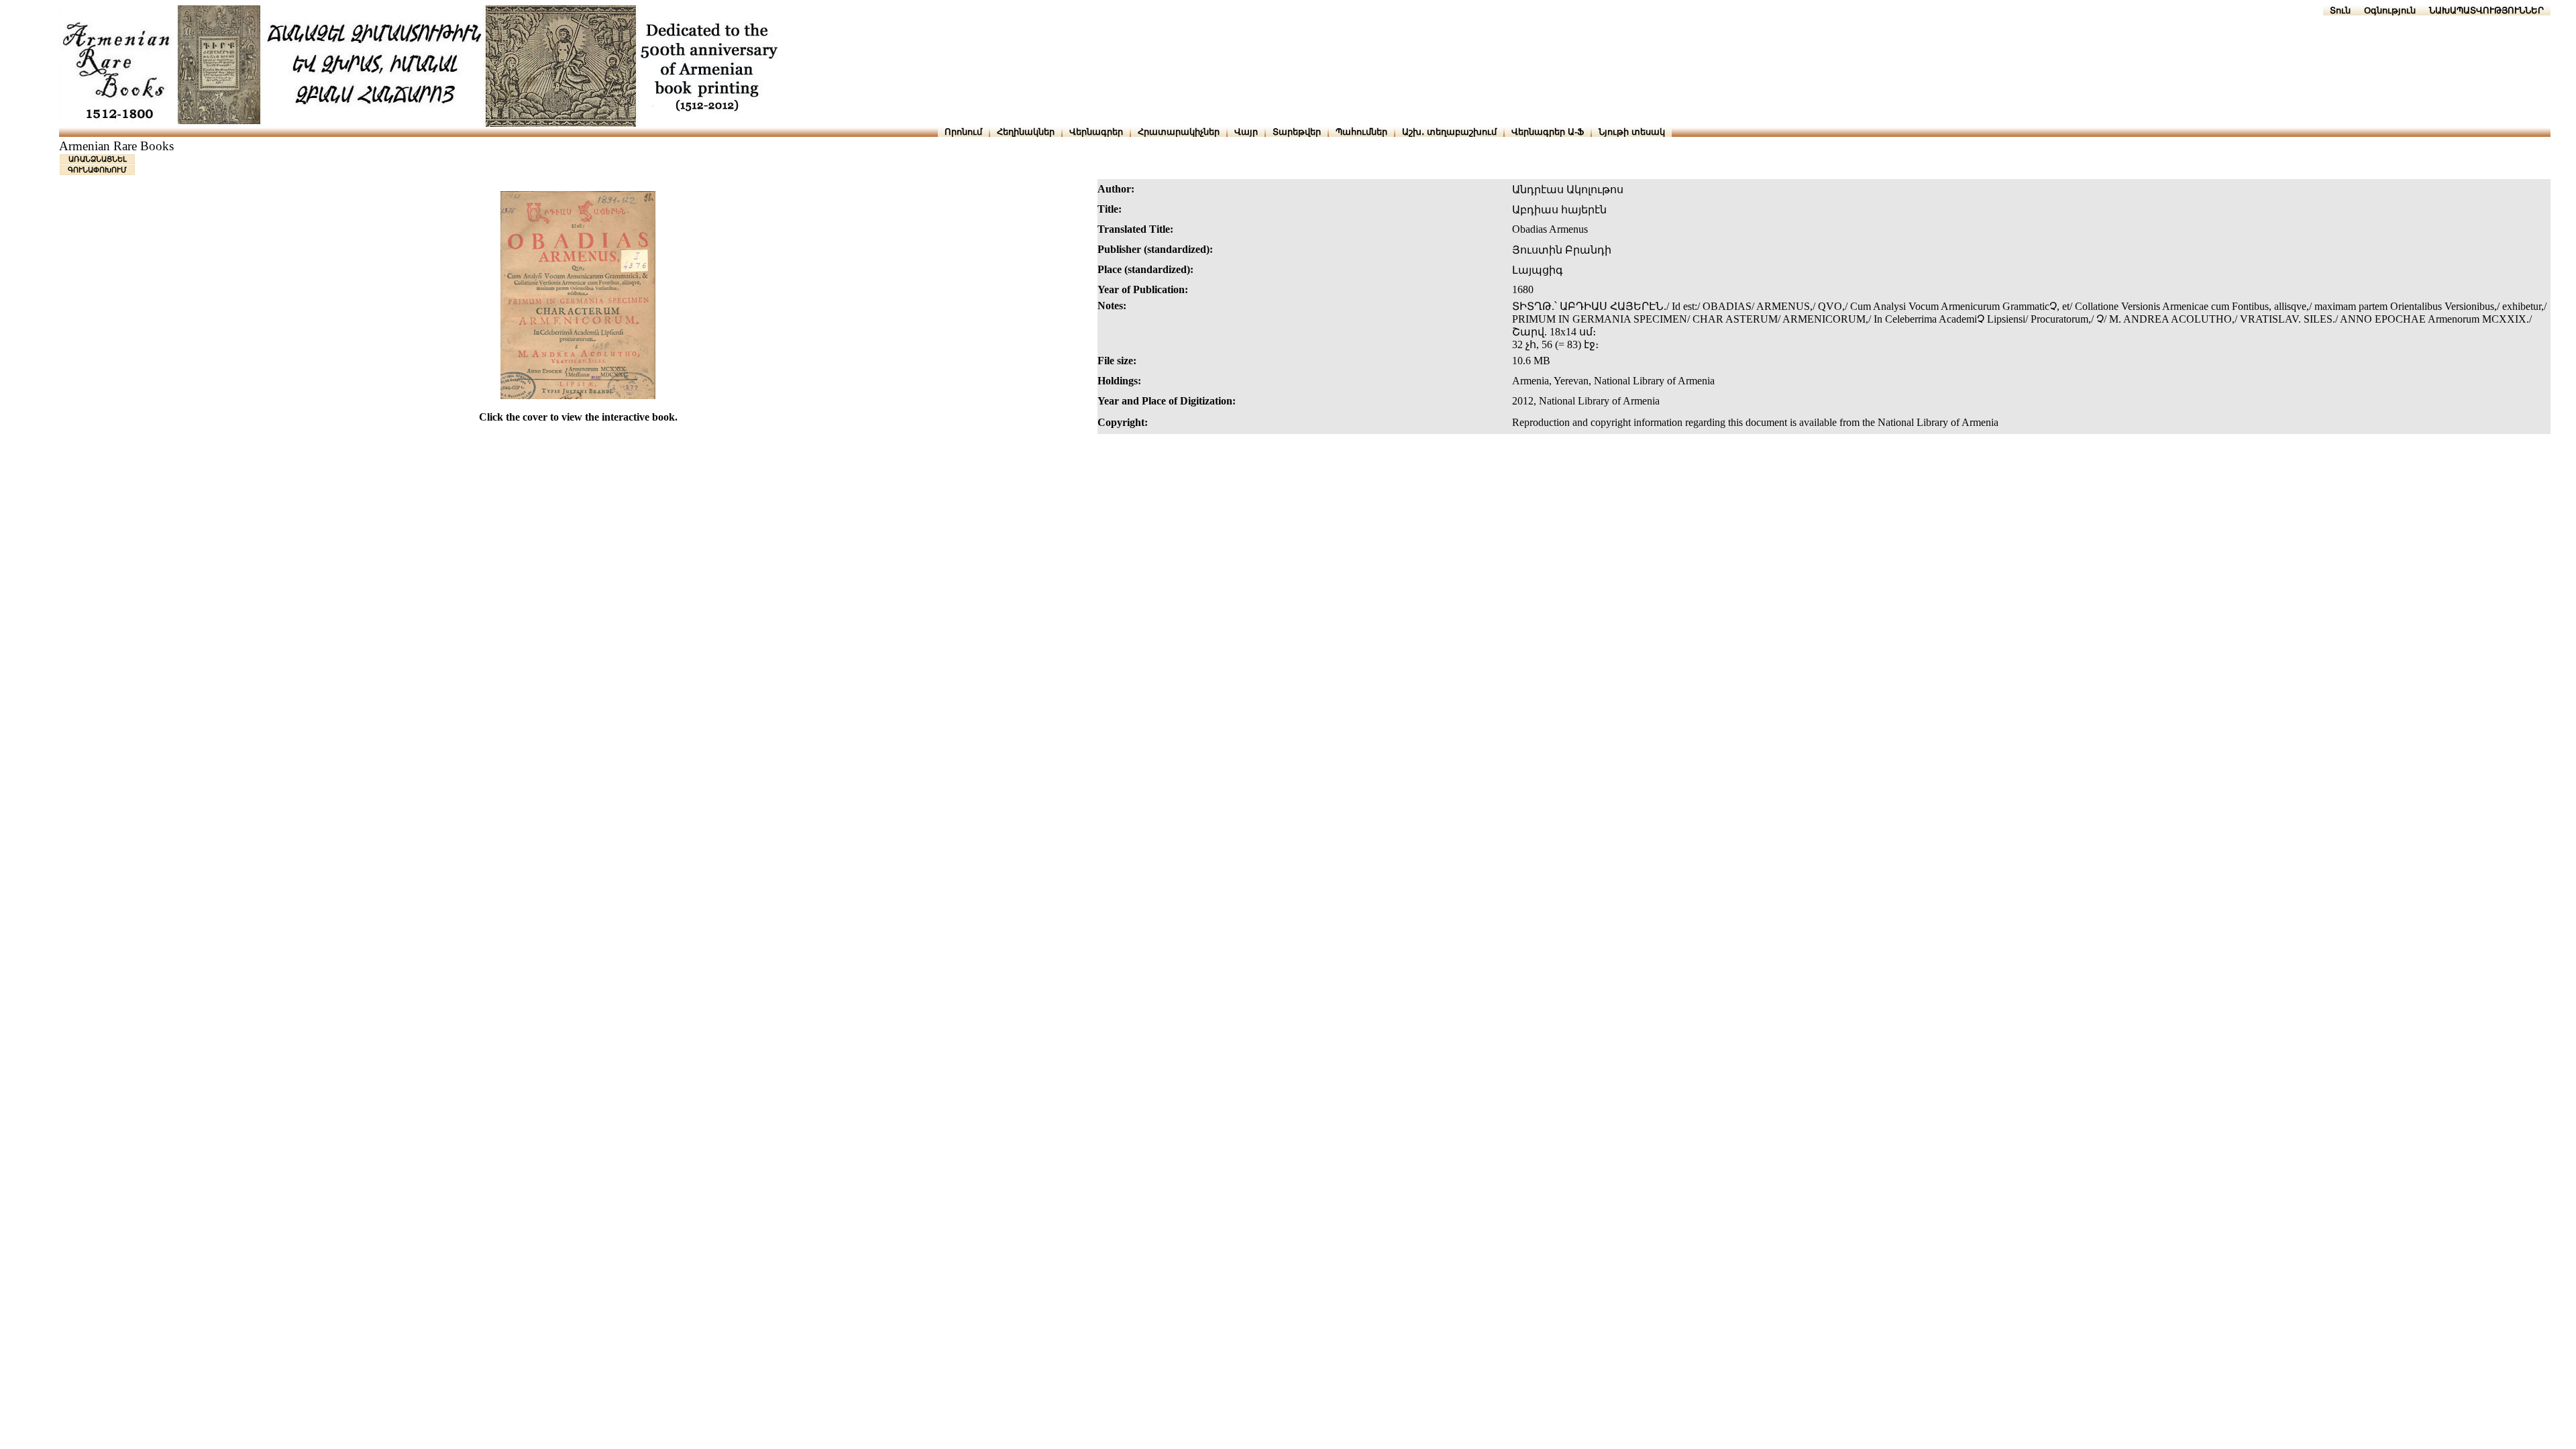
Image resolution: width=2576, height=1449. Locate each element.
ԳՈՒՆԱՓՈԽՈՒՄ (97, 170)
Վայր (1246, 132)
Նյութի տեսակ (1632, 132)
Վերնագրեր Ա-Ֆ (1548, 132)
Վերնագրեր (1096, 132)
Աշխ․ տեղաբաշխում (1449, 132)
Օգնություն (2390, 10)
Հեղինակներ (1026, 132)
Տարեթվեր (1297, 132)
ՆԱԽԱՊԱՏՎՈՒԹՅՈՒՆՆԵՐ (2486, 10)
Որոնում (963, 132)
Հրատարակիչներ (1179, 132)
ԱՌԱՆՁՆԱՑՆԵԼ (98, 159)
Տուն (2340, 10)
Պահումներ (1361, 132)
